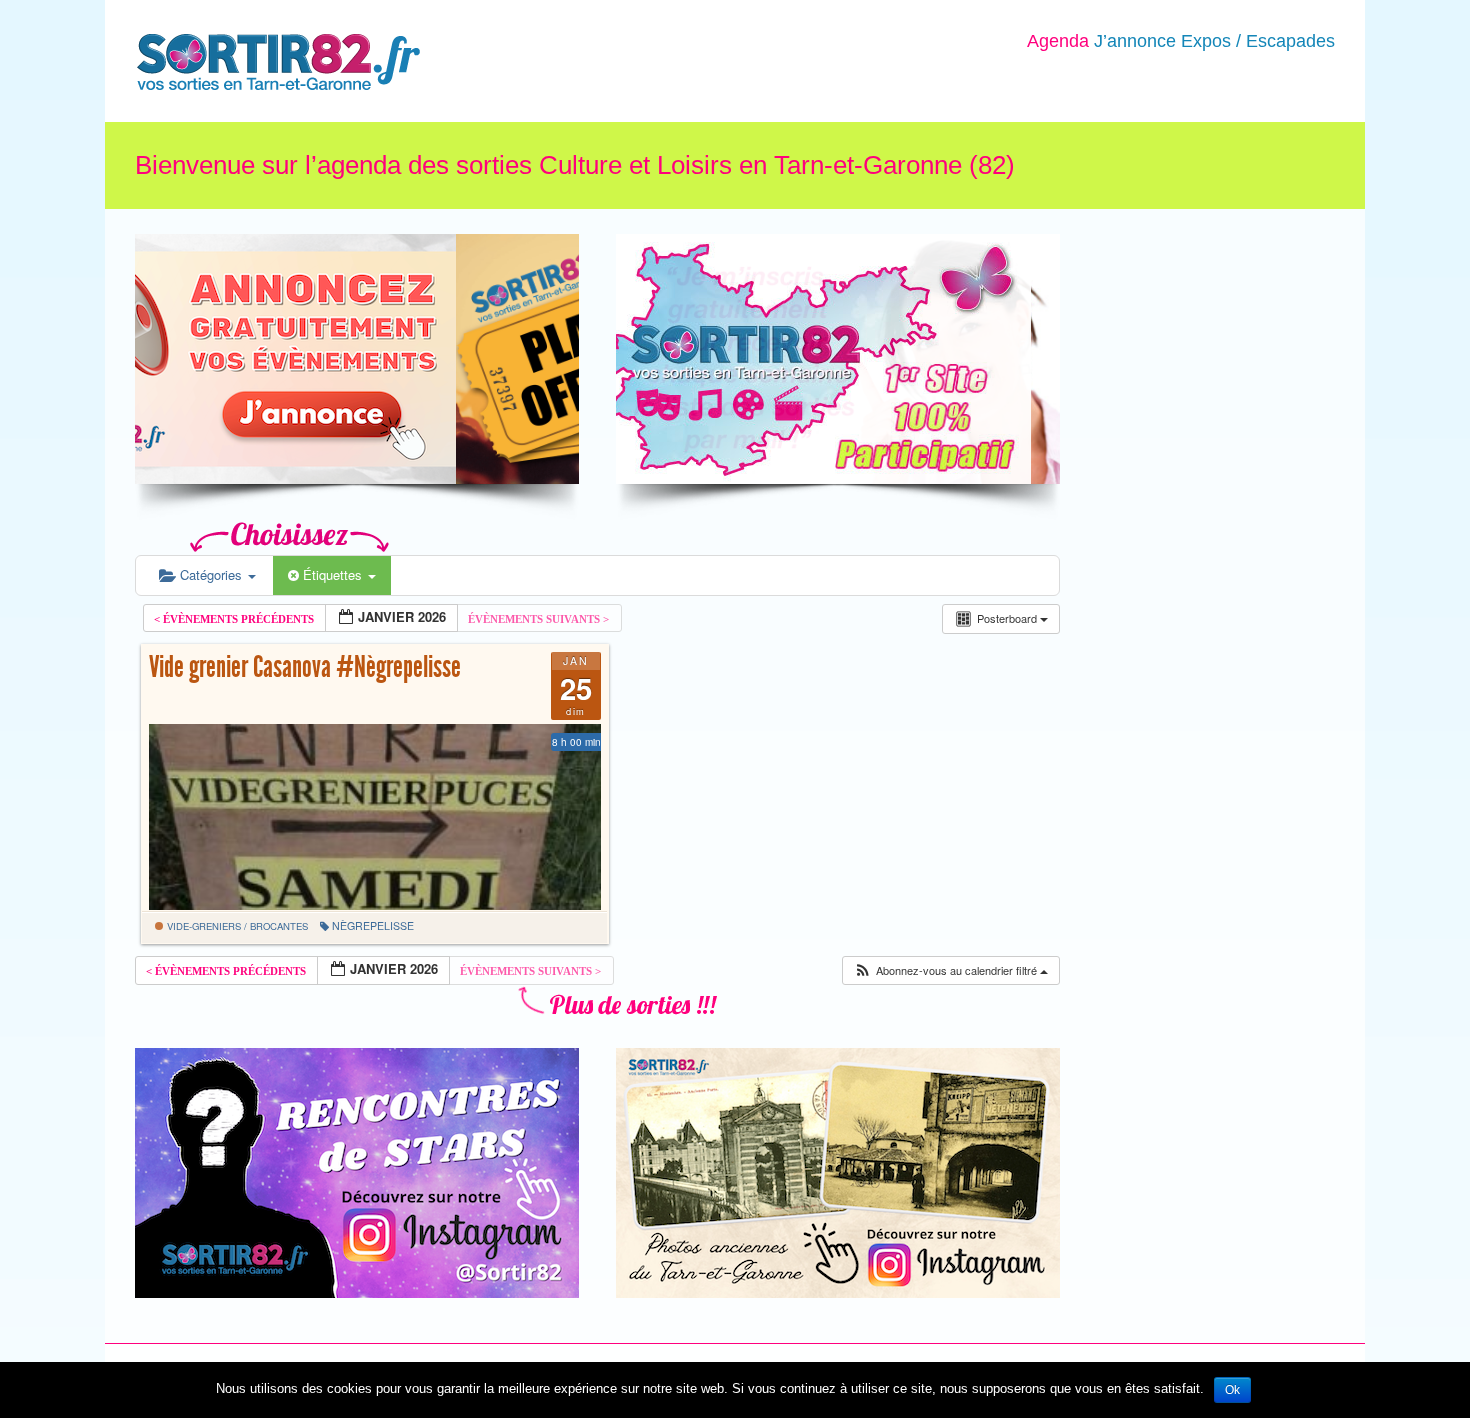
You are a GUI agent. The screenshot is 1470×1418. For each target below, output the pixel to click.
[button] (950, 970)
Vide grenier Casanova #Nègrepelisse (305, 667)
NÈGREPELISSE (373, 925)
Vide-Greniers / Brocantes (236, 926)
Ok (1232, 1390)
